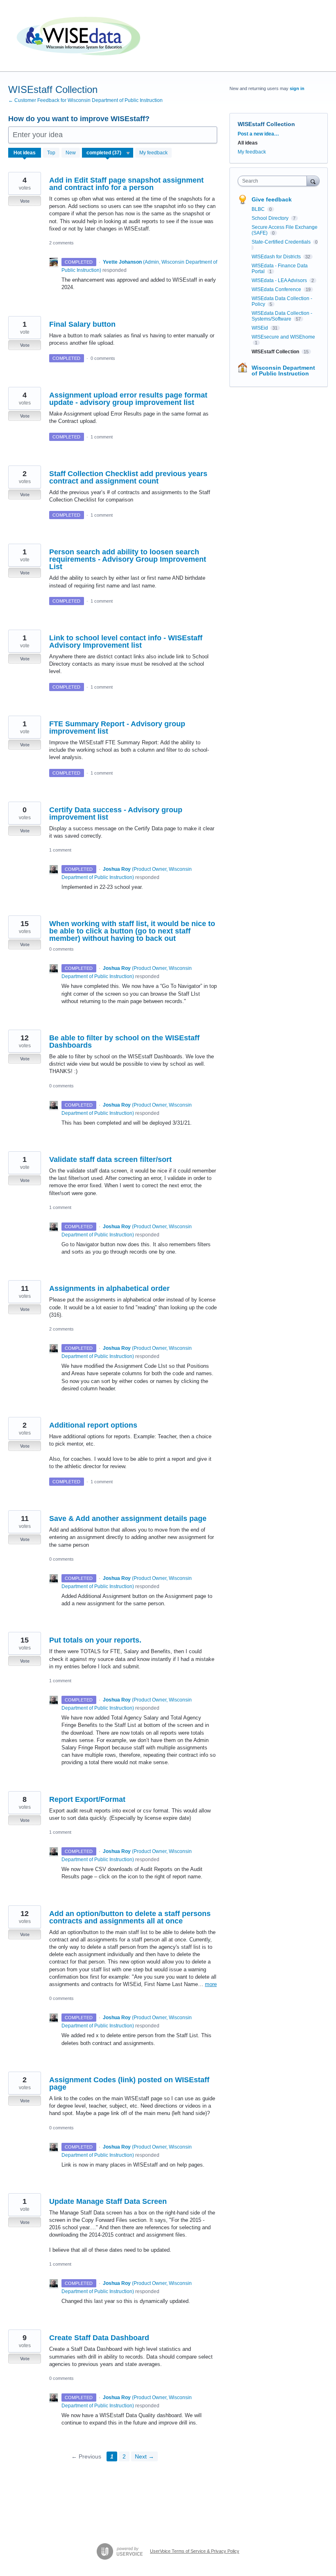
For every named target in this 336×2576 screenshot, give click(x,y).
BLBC (259, 209)
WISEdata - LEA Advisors (280, 280)
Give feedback (272, 199)
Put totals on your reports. (95, 1640)
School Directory (271, 218)
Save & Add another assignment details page (128, 1518)
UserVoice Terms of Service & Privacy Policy (195, 2551)
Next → (144, 2456)
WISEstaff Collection (276, 352)
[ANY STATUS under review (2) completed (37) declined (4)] (108, 153)
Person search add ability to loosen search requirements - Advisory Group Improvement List (128, 559)
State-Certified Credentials (282, 242)
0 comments (103, 358)
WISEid (260, 328)
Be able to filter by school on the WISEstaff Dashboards (124, 1042)
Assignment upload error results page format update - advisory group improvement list (128, 399)
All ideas (248, 143)
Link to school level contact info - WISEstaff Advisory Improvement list (126, 642)
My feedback (153, 153)
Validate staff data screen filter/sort (110, 1159)
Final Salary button (82, 324)
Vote (25, 201)
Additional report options (93, 1425)
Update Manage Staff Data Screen (108, 2201)
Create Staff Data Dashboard (99, 2338)
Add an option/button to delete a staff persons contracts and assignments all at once (130, 1917)
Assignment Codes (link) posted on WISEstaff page (129, 2083)
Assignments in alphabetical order (109, 1288)
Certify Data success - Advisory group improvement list (116, 813)
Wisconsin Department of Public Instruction (283, 371)
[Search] (313, 181)
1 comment (102, 437)
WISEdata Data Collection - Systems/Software (282, 316)
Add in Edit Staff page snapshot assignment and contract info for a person (126, 184)
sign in (297, 88)
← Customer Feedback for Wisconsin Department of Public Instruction (85, 100)
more (211, 1984)
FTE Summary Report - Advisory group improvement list (117, 728)
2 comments (61, 243)
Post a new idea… (258, 134)
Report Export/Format (87, 1799)
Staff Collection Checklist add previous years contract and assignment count (128, 477)
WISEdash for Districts (277, 257)
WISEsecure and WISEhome (283, 337)
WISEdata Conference (277, 289)
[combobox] (274, 181)
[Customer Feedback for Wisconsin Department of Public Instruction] (80, 36)
